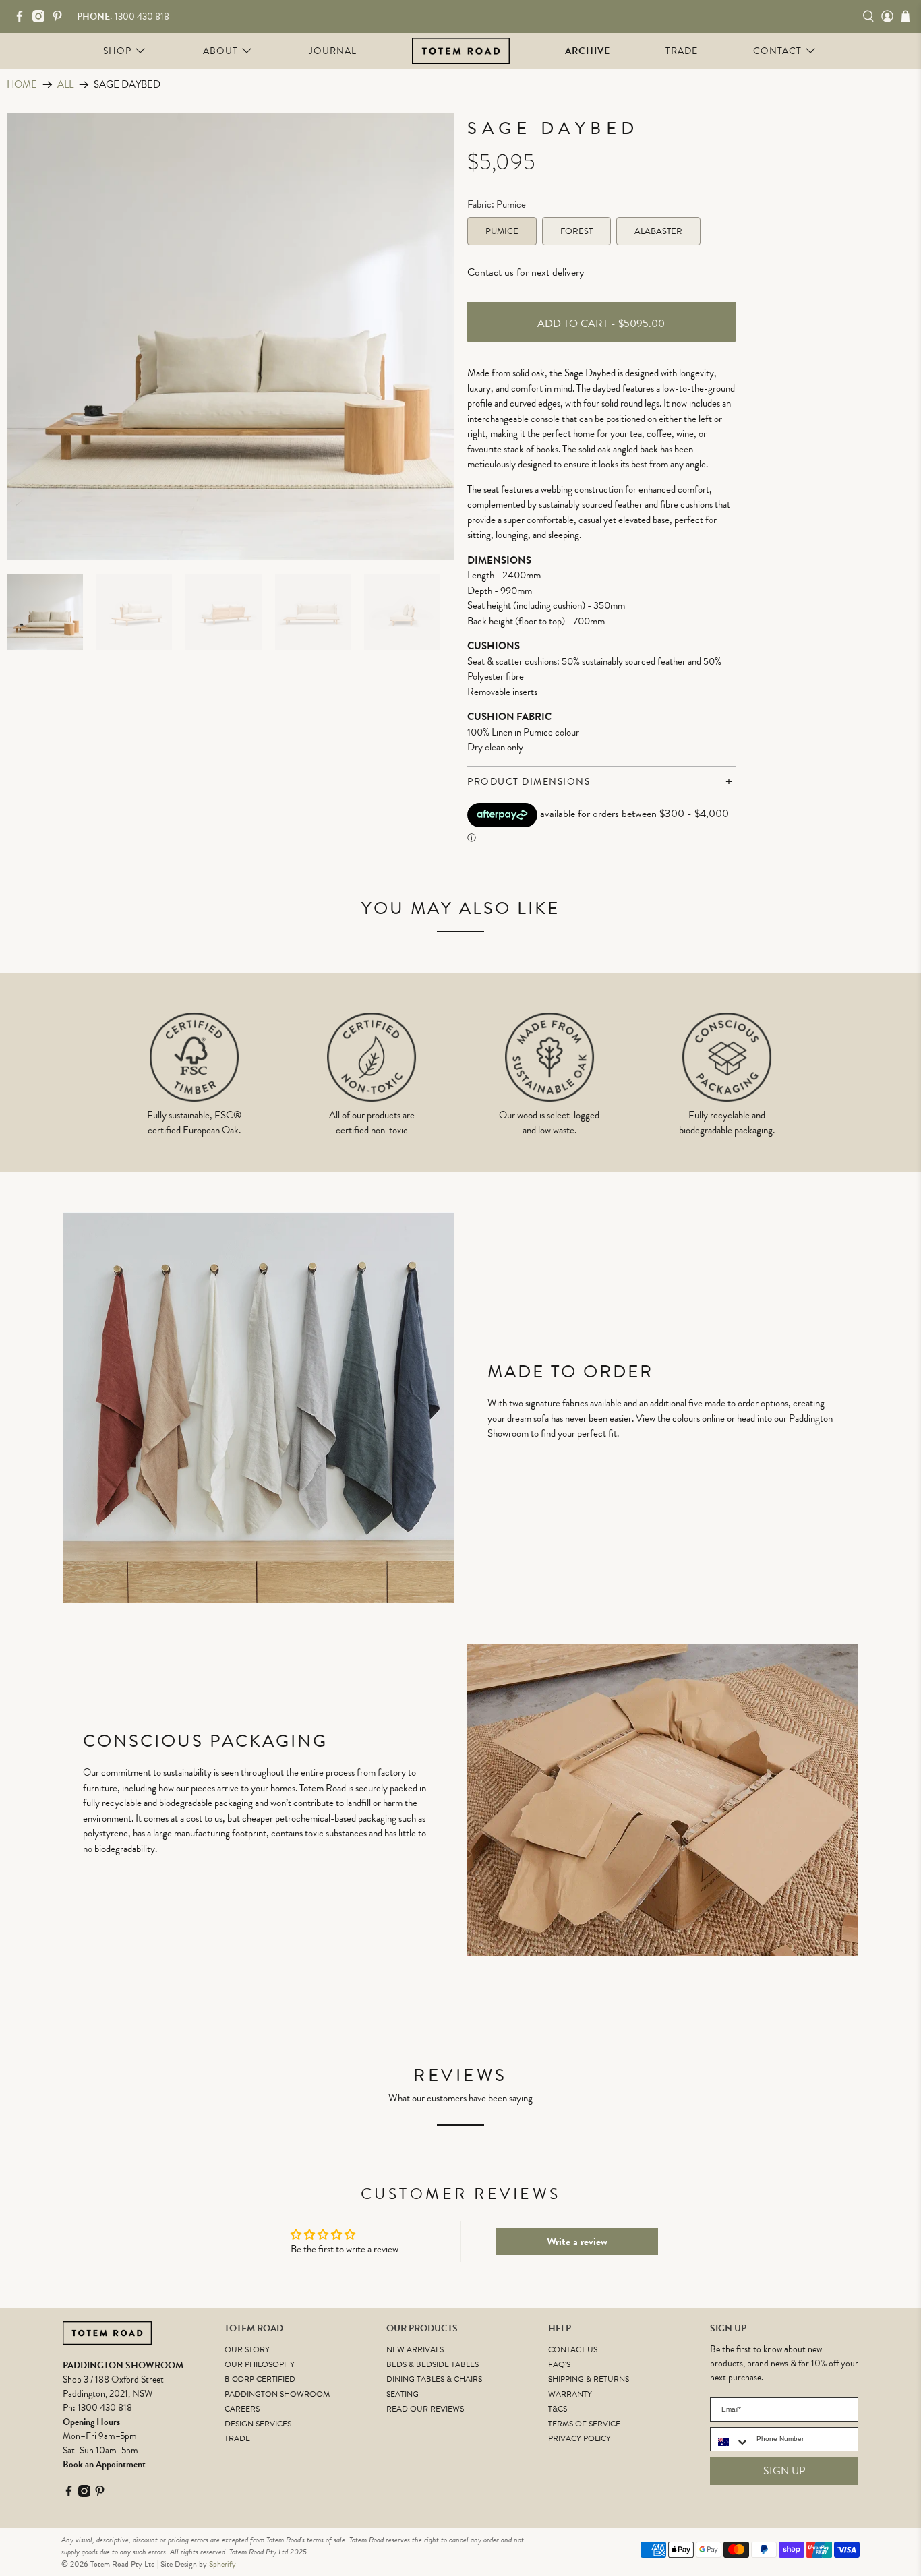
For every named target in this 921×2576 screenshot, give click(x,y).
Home (22, 85)
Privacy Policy (580, 2438)
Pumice (502, 231)
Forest (576, 231)
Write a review (577, 2242)
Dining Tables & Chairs (434, 2379)
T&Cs (558, 2409)
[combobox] (730, 2442)
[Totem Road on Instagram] (42, 19)
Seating (403, 2394)
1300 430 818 (105, 2408)
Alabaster (658, 231)
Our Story (247, 2349)
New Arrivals (415, 2349)
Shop (117, 51)
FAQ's (559, 2364)
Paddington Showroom (277, 2394)
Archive (588, 51)
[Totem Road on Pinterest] (61, 19)
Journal (333, 51)
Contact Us (573, 2349)
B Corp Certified (260, 2379)
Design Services (258, 2424)
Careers (242, 2409)
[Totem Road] (461, 51)
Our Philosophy (260, 2364)
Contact (777, 51)
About (220, 51)
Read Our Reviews (425, 2409)
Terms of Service (584, 2424)
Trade (682, 51)
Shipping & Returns (589, 2379)
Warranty (570, 2394)
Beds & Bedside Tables (433, 2364)
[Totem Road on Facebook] (23, 19)
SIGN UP (784, 2471)
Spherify (222, 2564)
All (65, 85)
